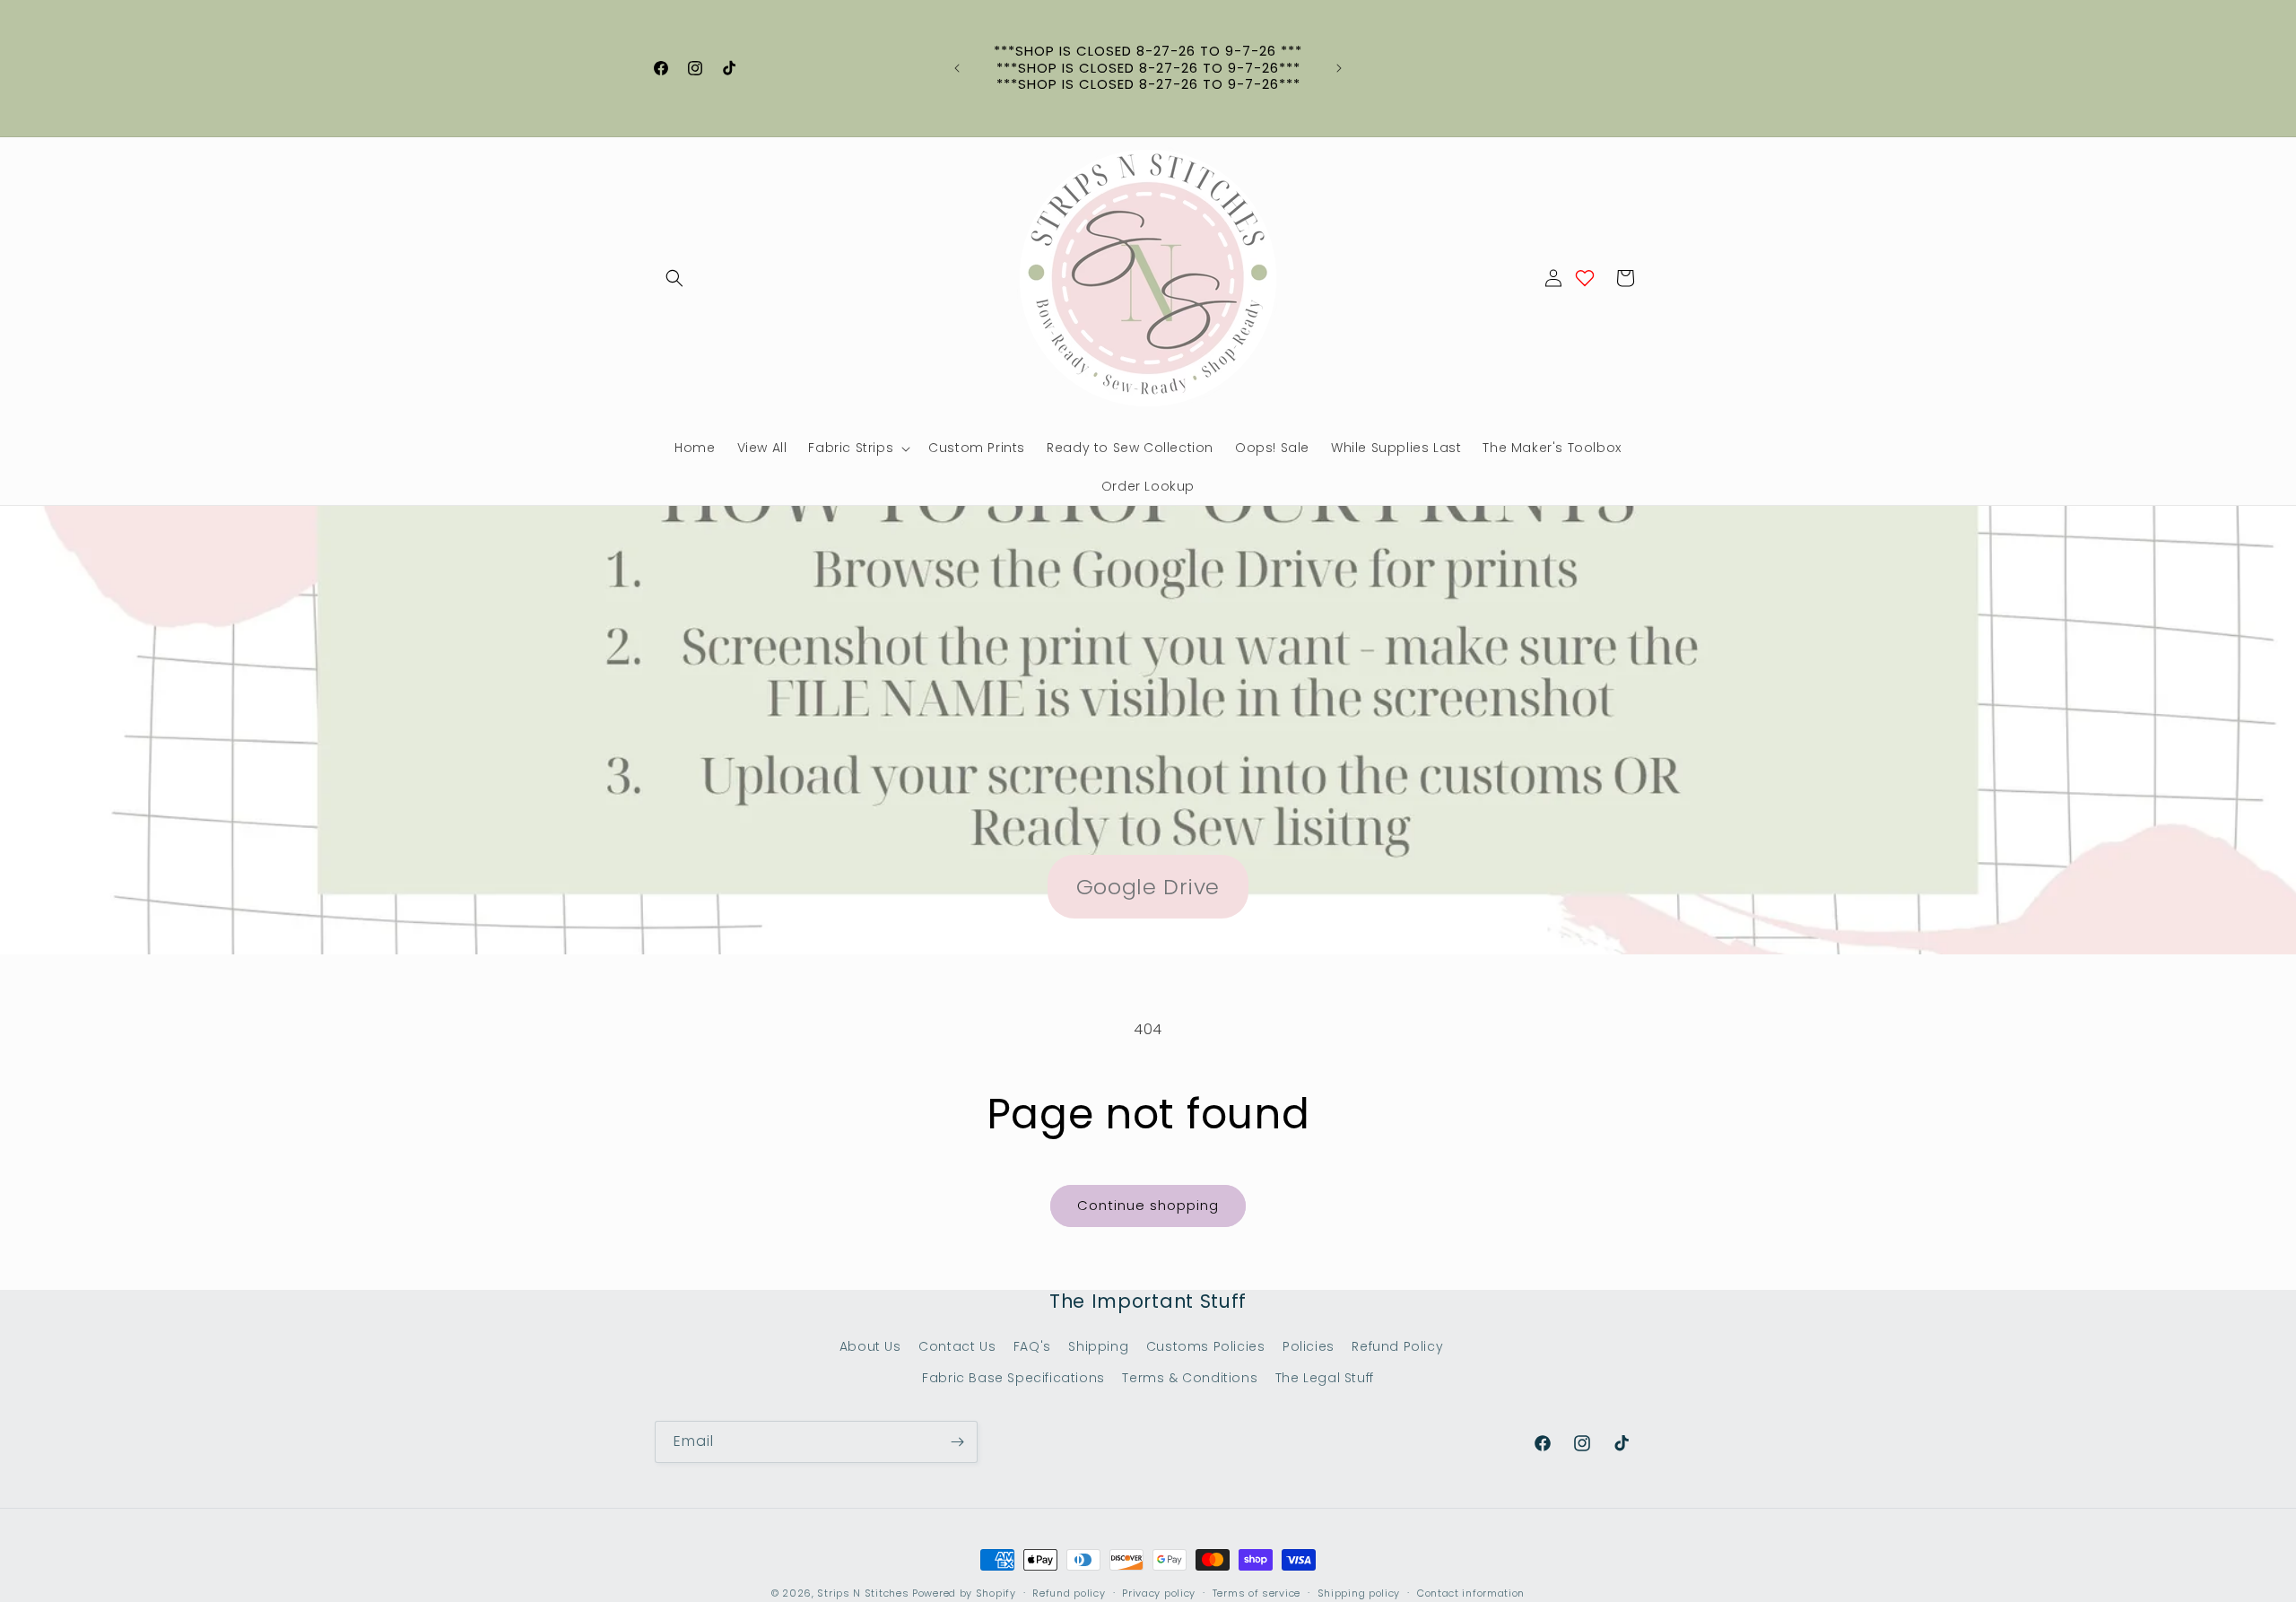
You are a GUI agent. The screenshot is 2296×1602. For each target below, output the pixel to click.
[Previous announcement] (957, 68)
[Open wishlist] (1585, 278)
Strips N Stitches (863, 1593)
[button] (674, 278)
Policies (1309, 1346)
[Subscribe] (957, 1442)
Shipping (1098, 1346)
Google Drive (1148, 887)
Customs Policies (1206, 1346)
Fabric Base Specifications (1013, 1378)
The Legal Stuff (1325, 1378)
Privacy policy (1159, 1593)
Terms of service (1257, 1593)
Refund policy (1069, 1593)
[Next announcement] (1339, 68)
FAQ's (1032, 1346)
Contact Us (957, 1346)
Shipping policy (1359, 1593)
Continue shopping (1148, 1205)
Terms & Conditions (1190, 1378)
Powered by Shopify (964, 1593)
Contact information (1471, 1593)
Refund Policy (1397, 1346)
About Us (870, 1346)
